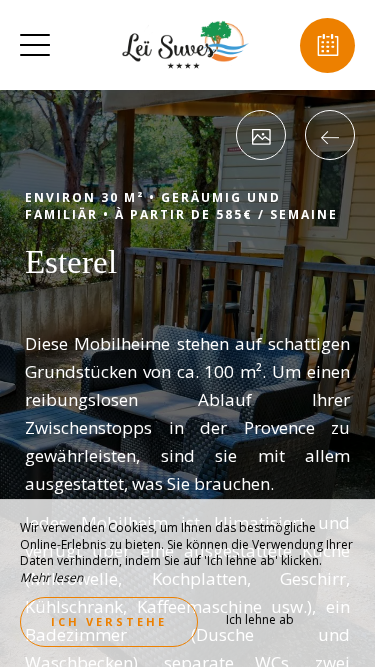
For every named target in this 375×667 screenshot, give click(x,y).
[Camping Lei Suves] (185, 45)
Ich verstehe (109, 621)
